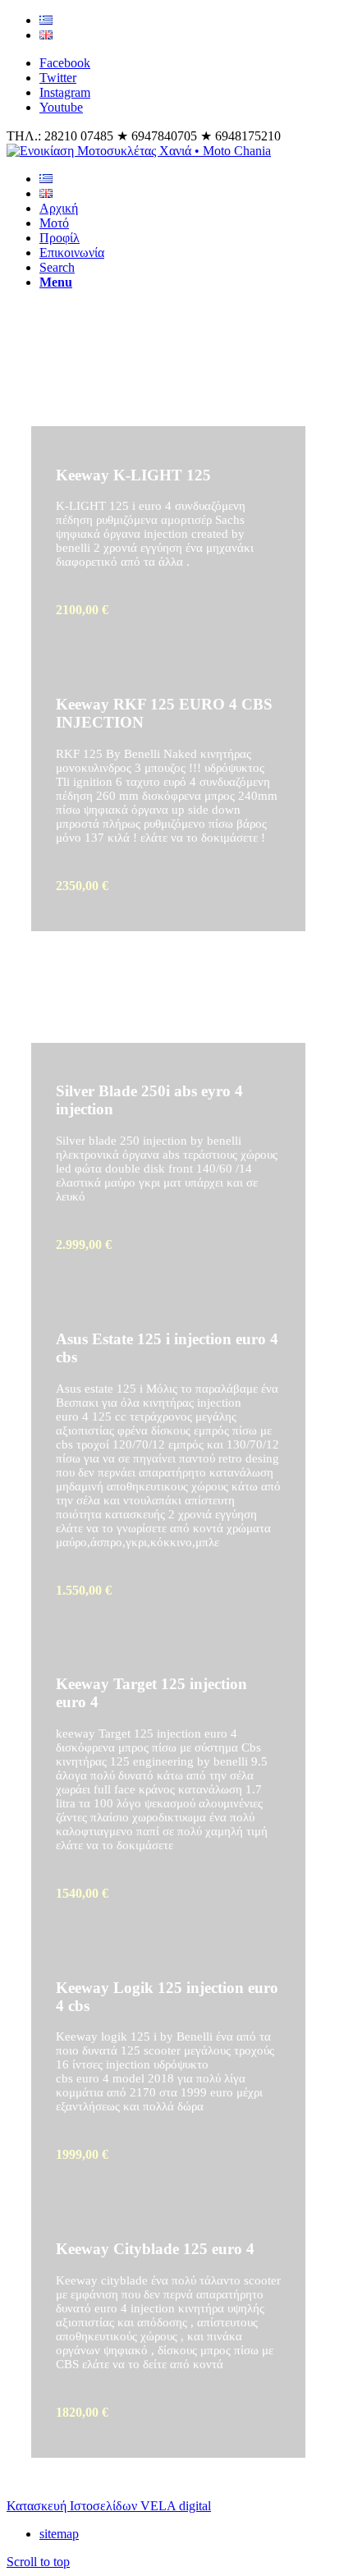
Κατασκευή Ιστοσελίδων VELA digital (109, 2506)
